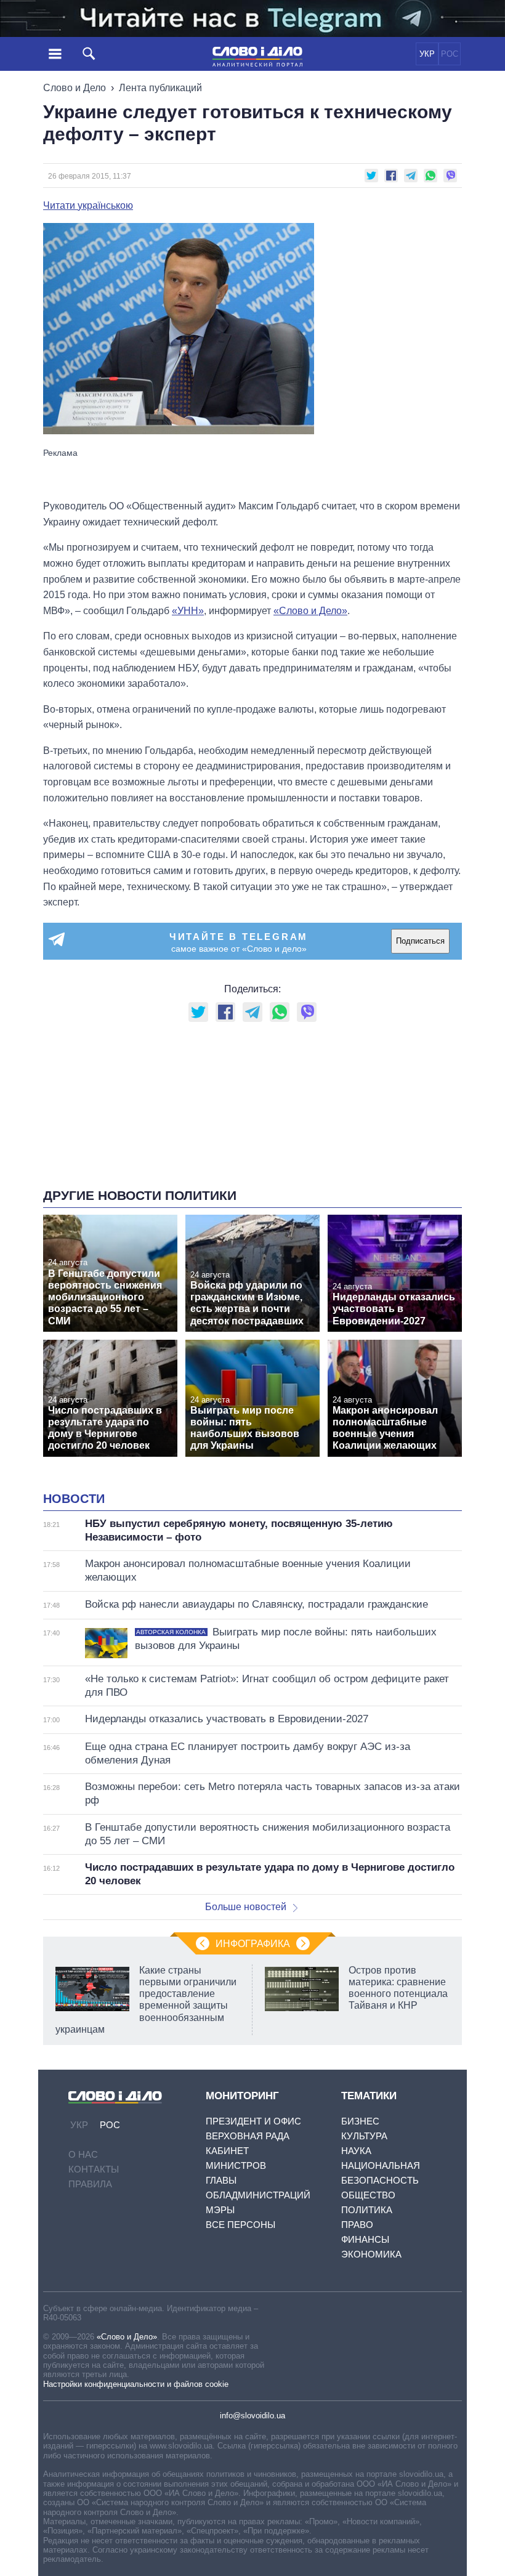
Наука (356, 2151)
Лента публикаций (160, 88)
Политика (367, 2210)
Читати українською (88, 206)
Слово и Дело (75, 88)
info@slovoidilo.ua (252, 2416)
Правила (90, 2184)
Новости (74, 1499)
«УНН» (188, 611)
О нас (83, 2154)
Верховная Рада (248, 2136)
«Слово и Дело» (127, 2337)
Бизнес (360, 2121)
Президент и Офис (253, 2121)
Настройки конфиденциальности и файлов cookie (136, 2384)
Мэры (220, 2210)
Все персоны (240, 2225)
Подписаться (420, 941)
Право (357, 2225)
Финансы (365, 2239)
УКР (427, 54)
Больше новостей (246, 1907)
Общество (368, 2195)
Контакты (94, 2169)
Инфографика (253, 1944)
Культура (364, 2136)
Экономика (371, 2254)
